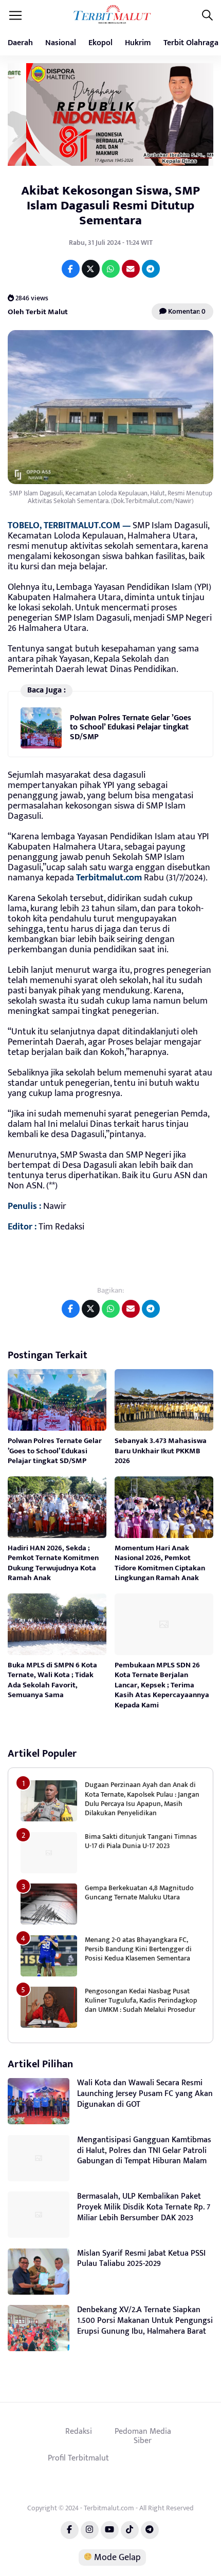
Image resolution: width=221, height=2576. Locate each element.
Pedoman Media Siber (143, 2436)
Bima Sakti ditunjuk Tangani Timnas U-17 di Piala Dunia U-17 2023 (141, 1841)
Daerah (20, 43)
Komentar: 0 (186, 311)
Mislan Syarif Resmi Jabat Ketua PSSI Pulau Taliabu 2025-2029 (141, 2259)
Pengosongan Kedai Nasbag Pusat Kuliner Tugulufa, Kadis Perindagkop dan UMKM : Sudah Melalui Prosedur (141, 2000)
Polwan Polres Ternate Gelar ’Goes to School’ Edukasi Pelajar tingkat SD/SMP (131, 727)
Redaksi (79, 2431)
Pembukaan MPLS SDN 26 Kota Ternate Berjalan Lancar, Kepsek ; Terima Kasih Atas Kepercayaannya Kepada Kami (162, 1685)
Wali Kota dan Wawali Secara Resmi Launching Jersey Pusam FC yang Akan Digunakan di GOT (145, 2094)
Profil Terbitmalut (78, 2458)
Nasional (61, 43)
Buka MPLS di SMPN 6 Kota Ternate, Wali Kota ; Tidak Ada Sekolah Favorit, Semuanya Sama (52, 1680)
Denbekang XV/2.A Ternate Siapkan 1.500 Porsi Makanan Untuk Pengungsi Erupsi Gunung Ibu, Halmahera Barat (145, 2321)
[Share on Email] (131, 269)
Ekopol (100, 43)
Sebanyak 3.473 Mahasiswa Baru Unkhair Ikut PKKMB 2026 (161, 1451)
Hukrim (138, 43)
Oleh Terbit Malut (38, 311)
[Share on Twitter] (91, 269)
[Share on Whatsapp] (111, 269)
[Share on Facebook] (71, 269)
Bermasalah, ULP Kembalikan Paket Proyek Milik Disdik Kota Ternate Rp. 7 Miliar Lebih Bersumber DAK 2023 (144, 2207)
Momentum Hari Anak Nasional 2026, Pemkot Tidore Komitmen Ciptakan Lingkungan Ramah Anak (160, 1563)
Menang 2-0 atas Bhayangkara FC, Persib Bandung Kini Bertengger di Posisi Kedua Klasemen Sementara (138, 1949)
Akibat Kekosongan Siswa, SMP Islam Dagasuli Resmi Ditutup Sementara (110, 206)
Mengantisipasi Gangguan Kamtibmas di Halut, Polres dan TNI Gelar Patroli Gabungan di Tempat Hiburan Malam (144, 2151)
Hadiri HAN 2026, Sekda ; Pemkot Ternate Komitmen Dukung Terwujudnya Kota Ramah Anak (53, 1563)
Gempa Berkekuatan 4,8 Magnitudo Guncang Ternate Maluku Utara (139, 1892)
